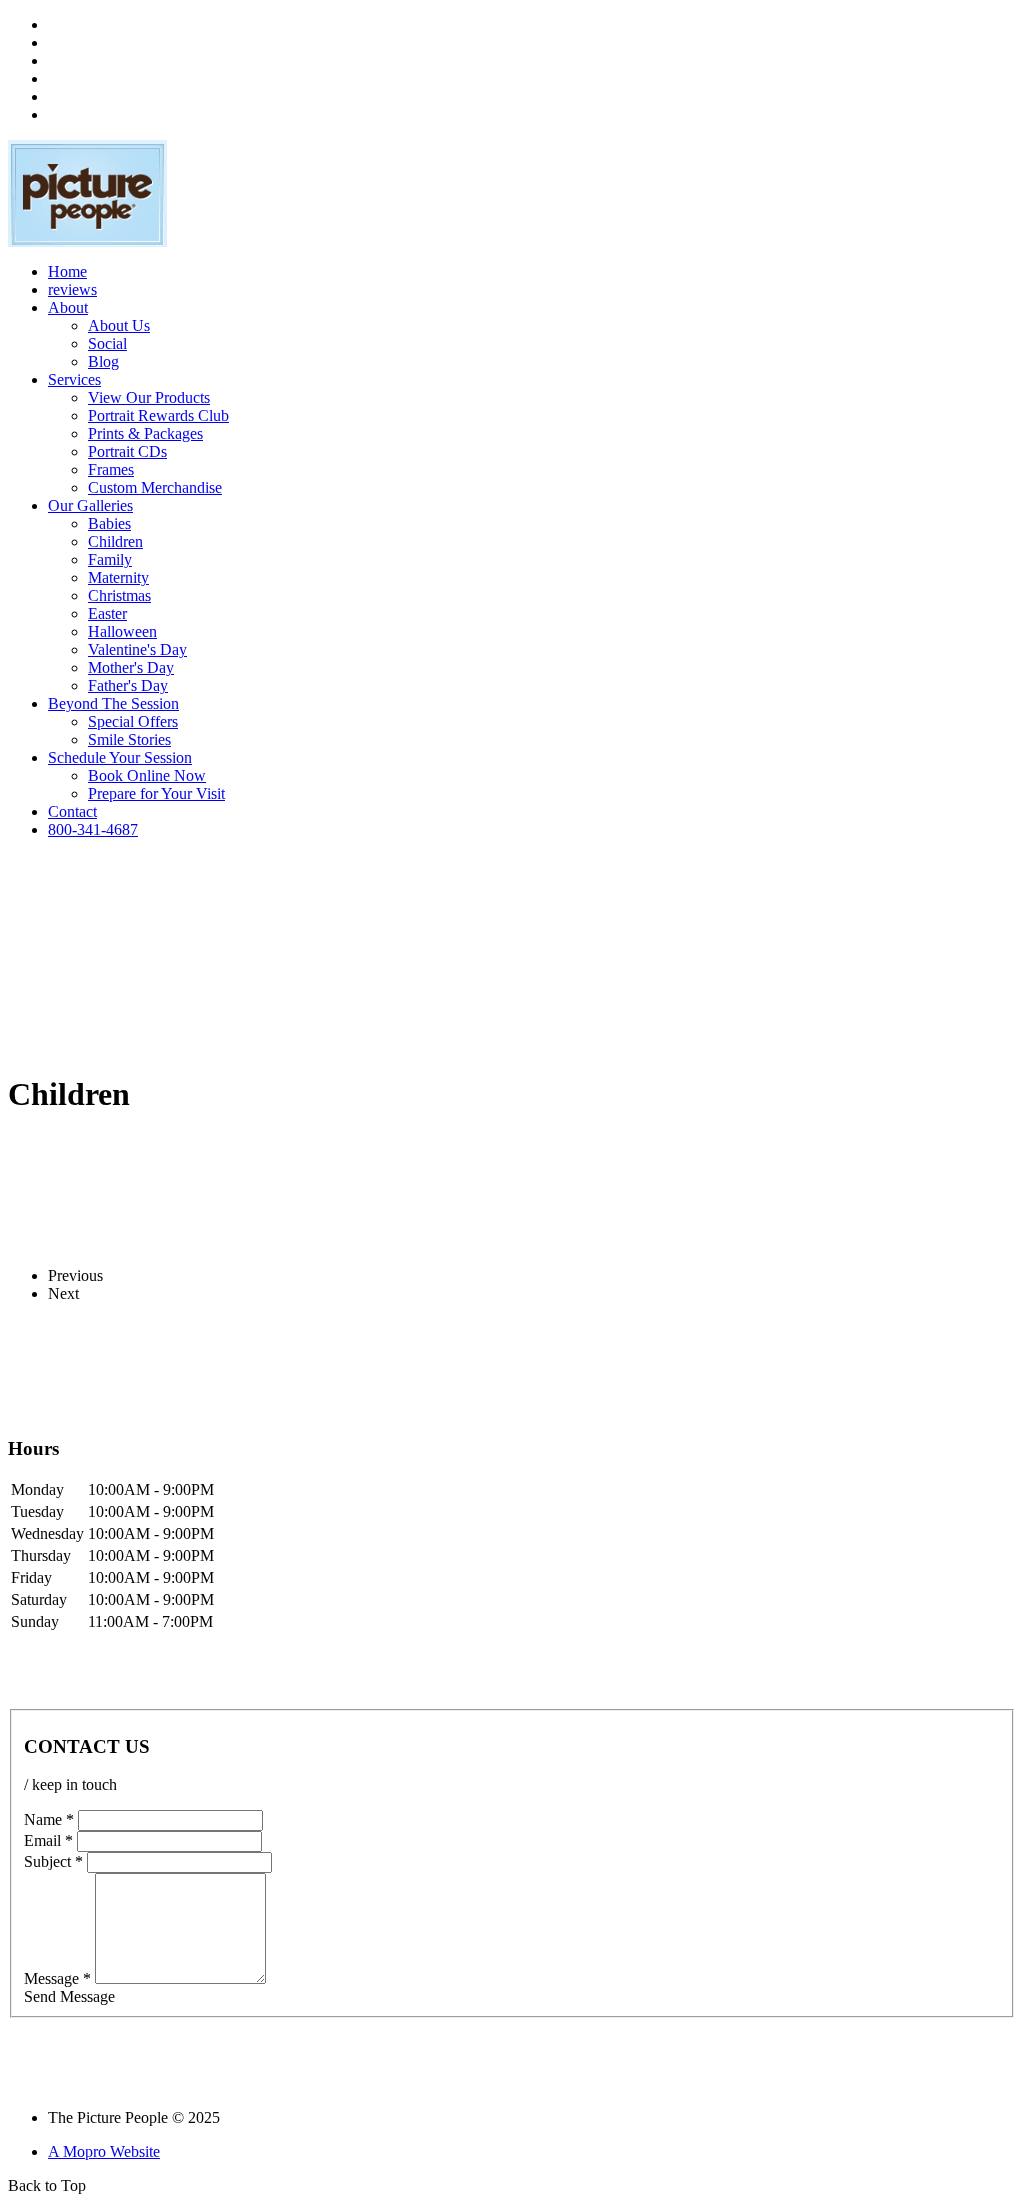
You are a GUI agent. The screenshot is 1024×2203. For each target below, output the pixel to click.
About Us (119, 325)
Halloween (122, 631)
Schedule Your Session (120, 757)
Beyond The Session (113, 703)
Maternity (118, 577)
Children (115, 541)
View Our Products (149, 397)
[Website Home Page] (87, 241)
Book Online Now (147, 775)
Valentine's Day (137, 649)
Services (74, 379)
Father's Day (128, 685)
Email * (48, 1840)
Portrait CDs (127, 451)
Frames (111, 469)
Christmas (119, 595)
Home (67, 271)
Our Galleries (90, 505)
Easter (107, 613)
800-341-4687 (93, 829)
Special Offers (133, 721)
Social (107, 343)
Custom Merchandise (155, 487)
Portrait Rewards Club (158, 415)
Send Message (69, 1996)
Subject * (53, 1861)
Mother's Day (131, 667)
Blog (103, 361)
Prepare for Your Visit (156, 793)
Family (110, 559)
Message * (57, 1978)
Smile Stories (129, 739)
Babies (109, 523)
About (68, 307)
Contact (72, 811)
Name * (49, 1819)
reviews (72, 289)
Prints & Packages (145, 433)
